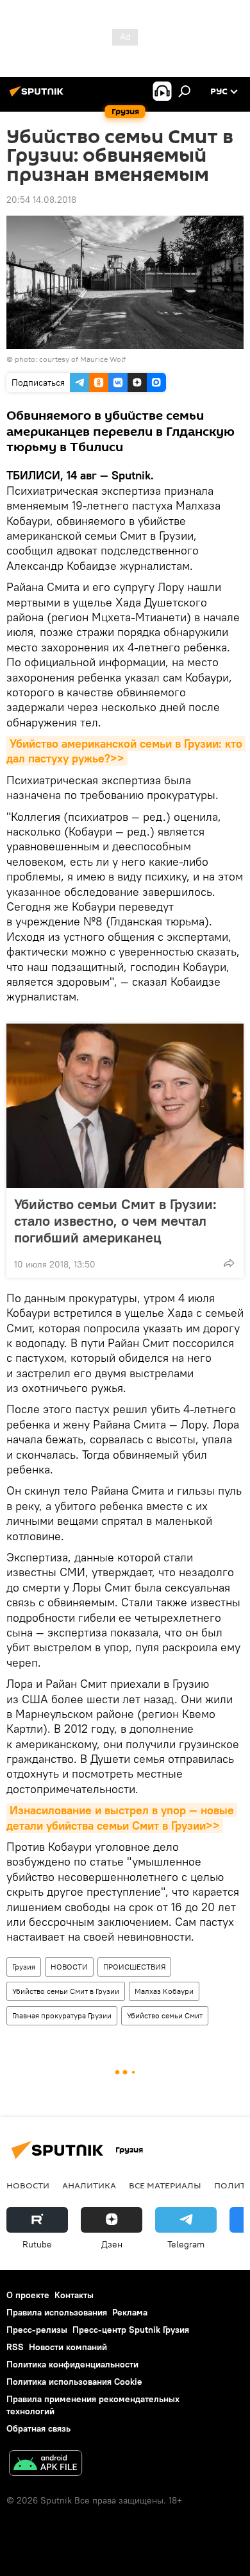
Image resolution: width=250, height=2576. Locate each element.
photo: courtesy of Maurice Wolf (70, 359)
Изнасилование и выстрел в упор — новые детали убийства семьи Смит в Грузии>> (122, 1817)
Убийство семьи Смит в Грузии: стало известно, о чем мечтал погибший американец (115, 1221)
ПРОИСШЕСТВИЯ (134, 1967)
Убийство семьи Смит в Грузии (66, 1991)
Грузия (24, 1967)
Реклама (130, 2312)
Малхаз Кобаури (164, 1991)
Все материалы (165, 2185)
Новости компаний (68, 2347)
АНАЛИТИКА (89, 2185)
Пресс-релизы (37, 2330)
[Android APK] (46, 2465)
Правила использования (57, 2312)
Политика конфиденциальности (72, 2364)
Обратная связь (38, 2428)
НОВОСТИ (69, 1967)
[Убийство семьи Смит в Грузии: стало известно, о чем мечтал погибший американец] (125, 1106)
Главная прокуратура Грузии (62, 2015)
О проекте (28, 2295)
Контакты (74, 2295)
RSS (15, 2347)
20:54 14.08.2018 (41, 200)
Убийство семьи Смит (165, 2015)
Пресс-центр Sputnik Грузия (131, 2330)
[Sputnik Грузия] (38, 96)
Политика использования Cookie (74, 2382)
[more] (229, 1263)
